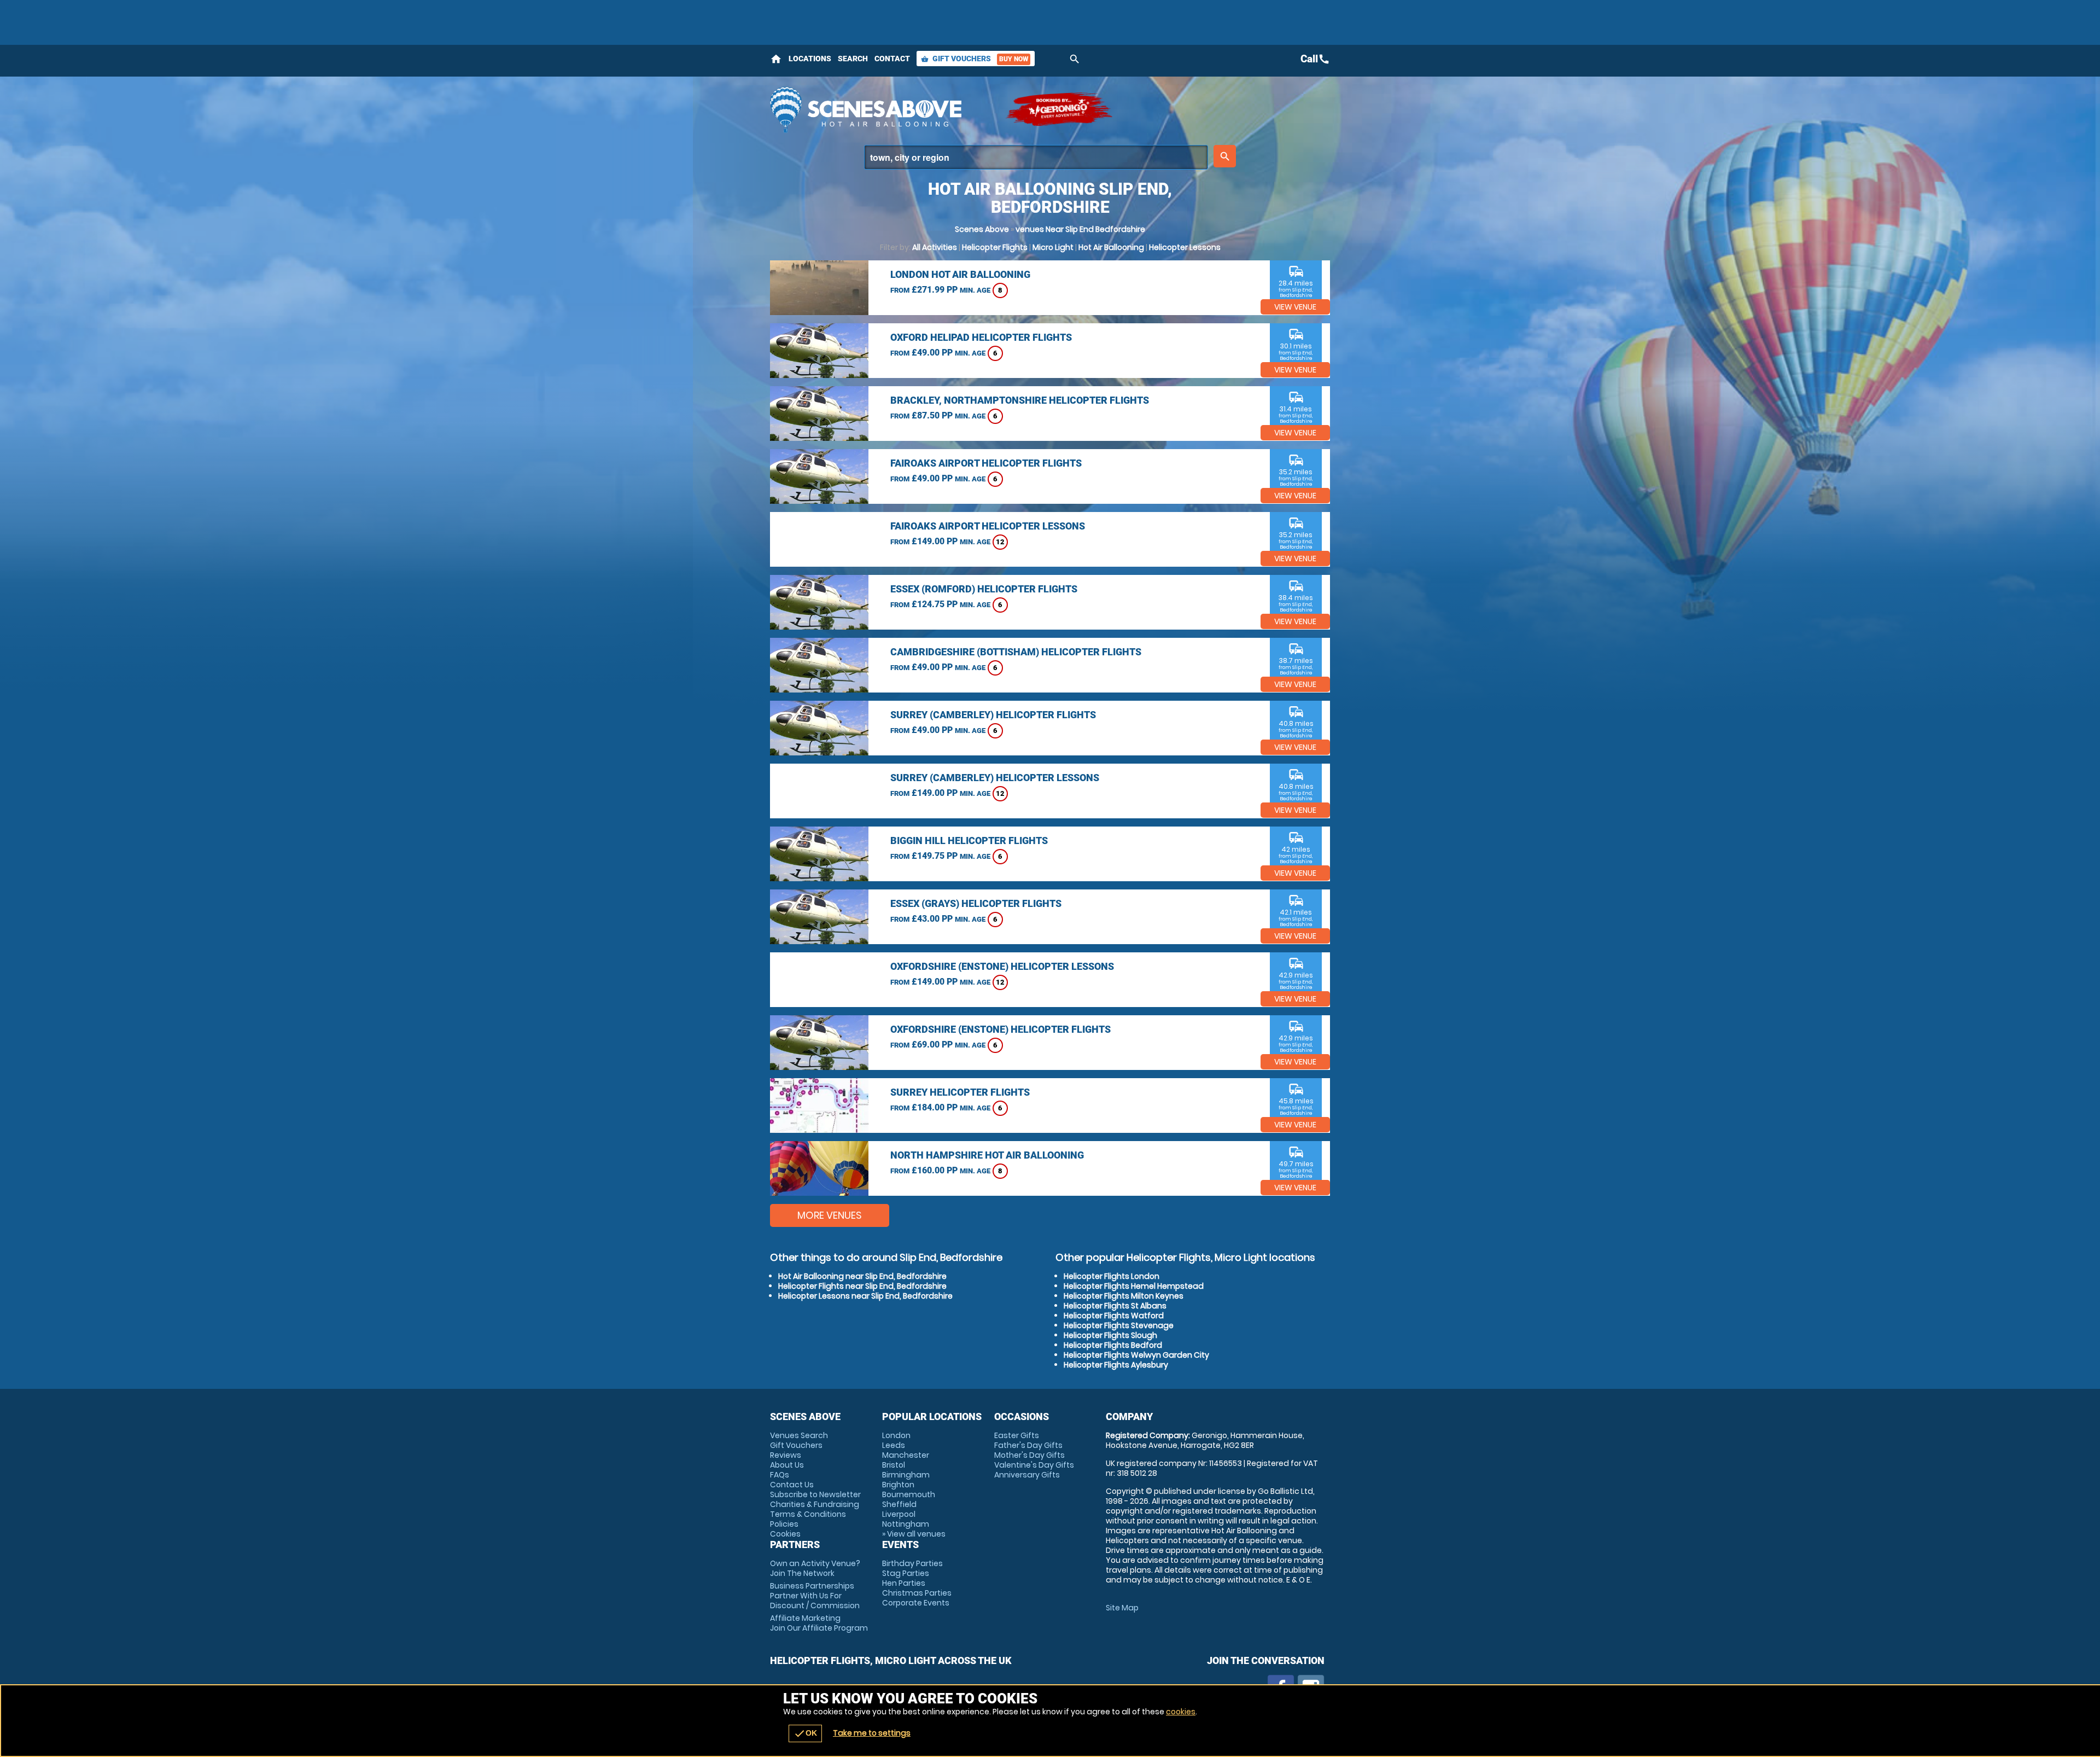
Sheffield (899, 1504)
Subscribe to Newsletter (815, 1494)
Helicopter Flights (995, 247)
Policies (784, 1524)
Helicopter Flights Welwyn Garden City (1136, 1355)
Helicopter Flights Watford (1114, 1316)
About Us (787, 1465)
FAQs (780, 1475)
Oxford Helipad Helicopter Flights (981, 337)
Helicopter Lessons (1185, 247)
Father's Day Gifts (1028, 1445)
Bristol (894, 1465)
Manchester (906, 1455)
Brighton (898, 1485)
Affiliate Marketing (819, 1623)
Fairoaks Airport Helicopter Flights (986, 463)
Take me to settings (872, 1733)
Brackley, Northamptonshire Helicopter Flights (1020, 400)
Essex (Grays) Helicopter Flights (976, 903)
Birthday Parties (912, 1563)
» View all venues (914, 1534)
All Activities (935, 247)
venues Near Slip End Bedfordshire (1080, 229)
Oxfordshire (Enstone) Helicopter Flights (1001, 1029)
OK (805, 1733)
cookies (1181, 1712)
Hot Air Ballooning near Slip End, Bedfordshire (862, 1276)
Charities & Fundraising (815, 1504)
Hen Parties (904, 1583)
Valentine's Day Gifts (1034, 1465)
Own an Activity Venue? (815, 1568)
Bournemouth (909, 1494)
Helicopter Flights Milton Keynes (1124, 1296)
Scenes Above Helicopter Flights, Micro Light (882, 109)
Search (853, 59)
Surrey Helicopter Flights (960, 1092)
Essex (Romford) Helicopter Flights (984, 589)
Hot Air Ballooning (1111, 247)
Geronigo (1060, 109)
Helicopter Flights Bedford (1113, 1345)
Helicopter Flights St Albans (1115, 1306)
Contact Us (792, 1485)
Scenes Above (982, 229)
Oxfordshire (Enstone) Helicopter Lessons (1002, 966)
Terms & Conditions (808, 1514)
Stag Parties (906, 1573)
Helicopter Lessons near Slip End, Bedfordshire (865, 1296)
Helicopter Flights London (1112, 1276)
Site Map (1122, 1608)
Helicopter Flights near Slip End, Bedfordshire (862, 1286)
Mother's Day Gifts (1029, 1455)
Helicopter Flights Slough (1110, 1335)
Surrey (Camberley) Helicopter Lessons (995, 778)
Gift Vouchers (975, 59)
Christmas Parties (917, 1593)
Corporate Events (916, 1603)
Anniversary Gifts (1027, 1475)
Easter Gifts (1017, 1435)
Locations (810, 59)
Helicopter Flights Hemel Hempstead (1134, 1286)
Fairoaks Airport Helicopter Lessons (988, 526)
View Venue (1295, 307)
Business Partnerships (815, 1596)
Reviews (786, 1455)
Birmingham (906, 1475)
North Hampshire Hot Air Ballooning (987, 1155)
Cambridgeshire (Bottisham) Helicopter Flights (1016, 652)
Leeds (894, 1445)
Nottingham (906, 1524)
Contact (892, 59)
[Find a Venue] (1036, 157)
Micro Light (1053, 247)
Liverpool (899, 1514)
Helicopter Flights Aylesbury (1116, 1365)
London (896, 1435)
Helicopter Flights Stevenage (1119, 1325)
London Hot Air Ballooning (960, 274)
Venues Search (799, 1435)
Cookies (785, 1534)
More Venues (830, 1215)
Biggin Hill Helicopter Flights (969, 840)
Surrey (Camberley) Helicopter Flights (993, 715)
